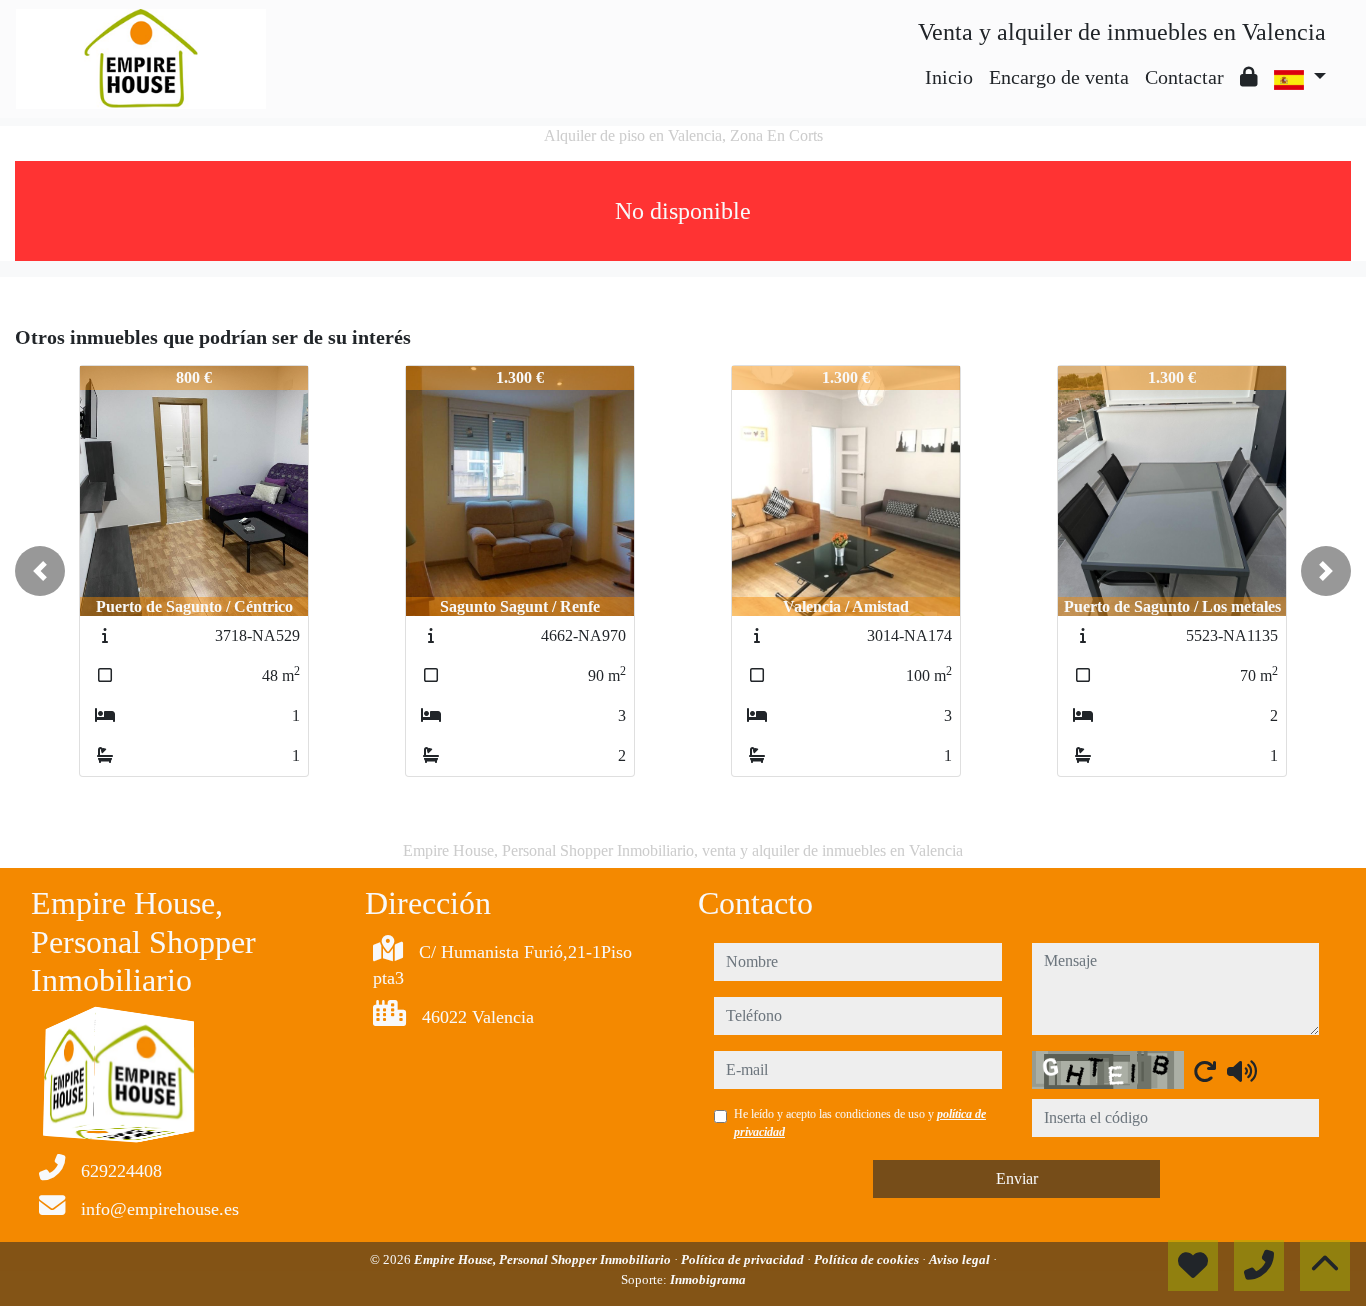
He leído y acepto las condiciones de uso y (860, 1123)
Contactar (1184, 77)
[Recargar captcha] (1205, 1071)
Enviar (1017, 1178)
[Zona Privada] (1249, 77)
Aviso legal (961, 1259)
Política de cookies (868, 1259)
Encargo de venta (1059, 77)
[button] (40, 571)
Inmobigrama (708, 1279)
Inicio (949, 77)
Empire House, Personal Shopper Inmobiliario (544, 1259)
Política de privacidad (744, 1259)
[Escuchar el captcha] (1242, 1071)
